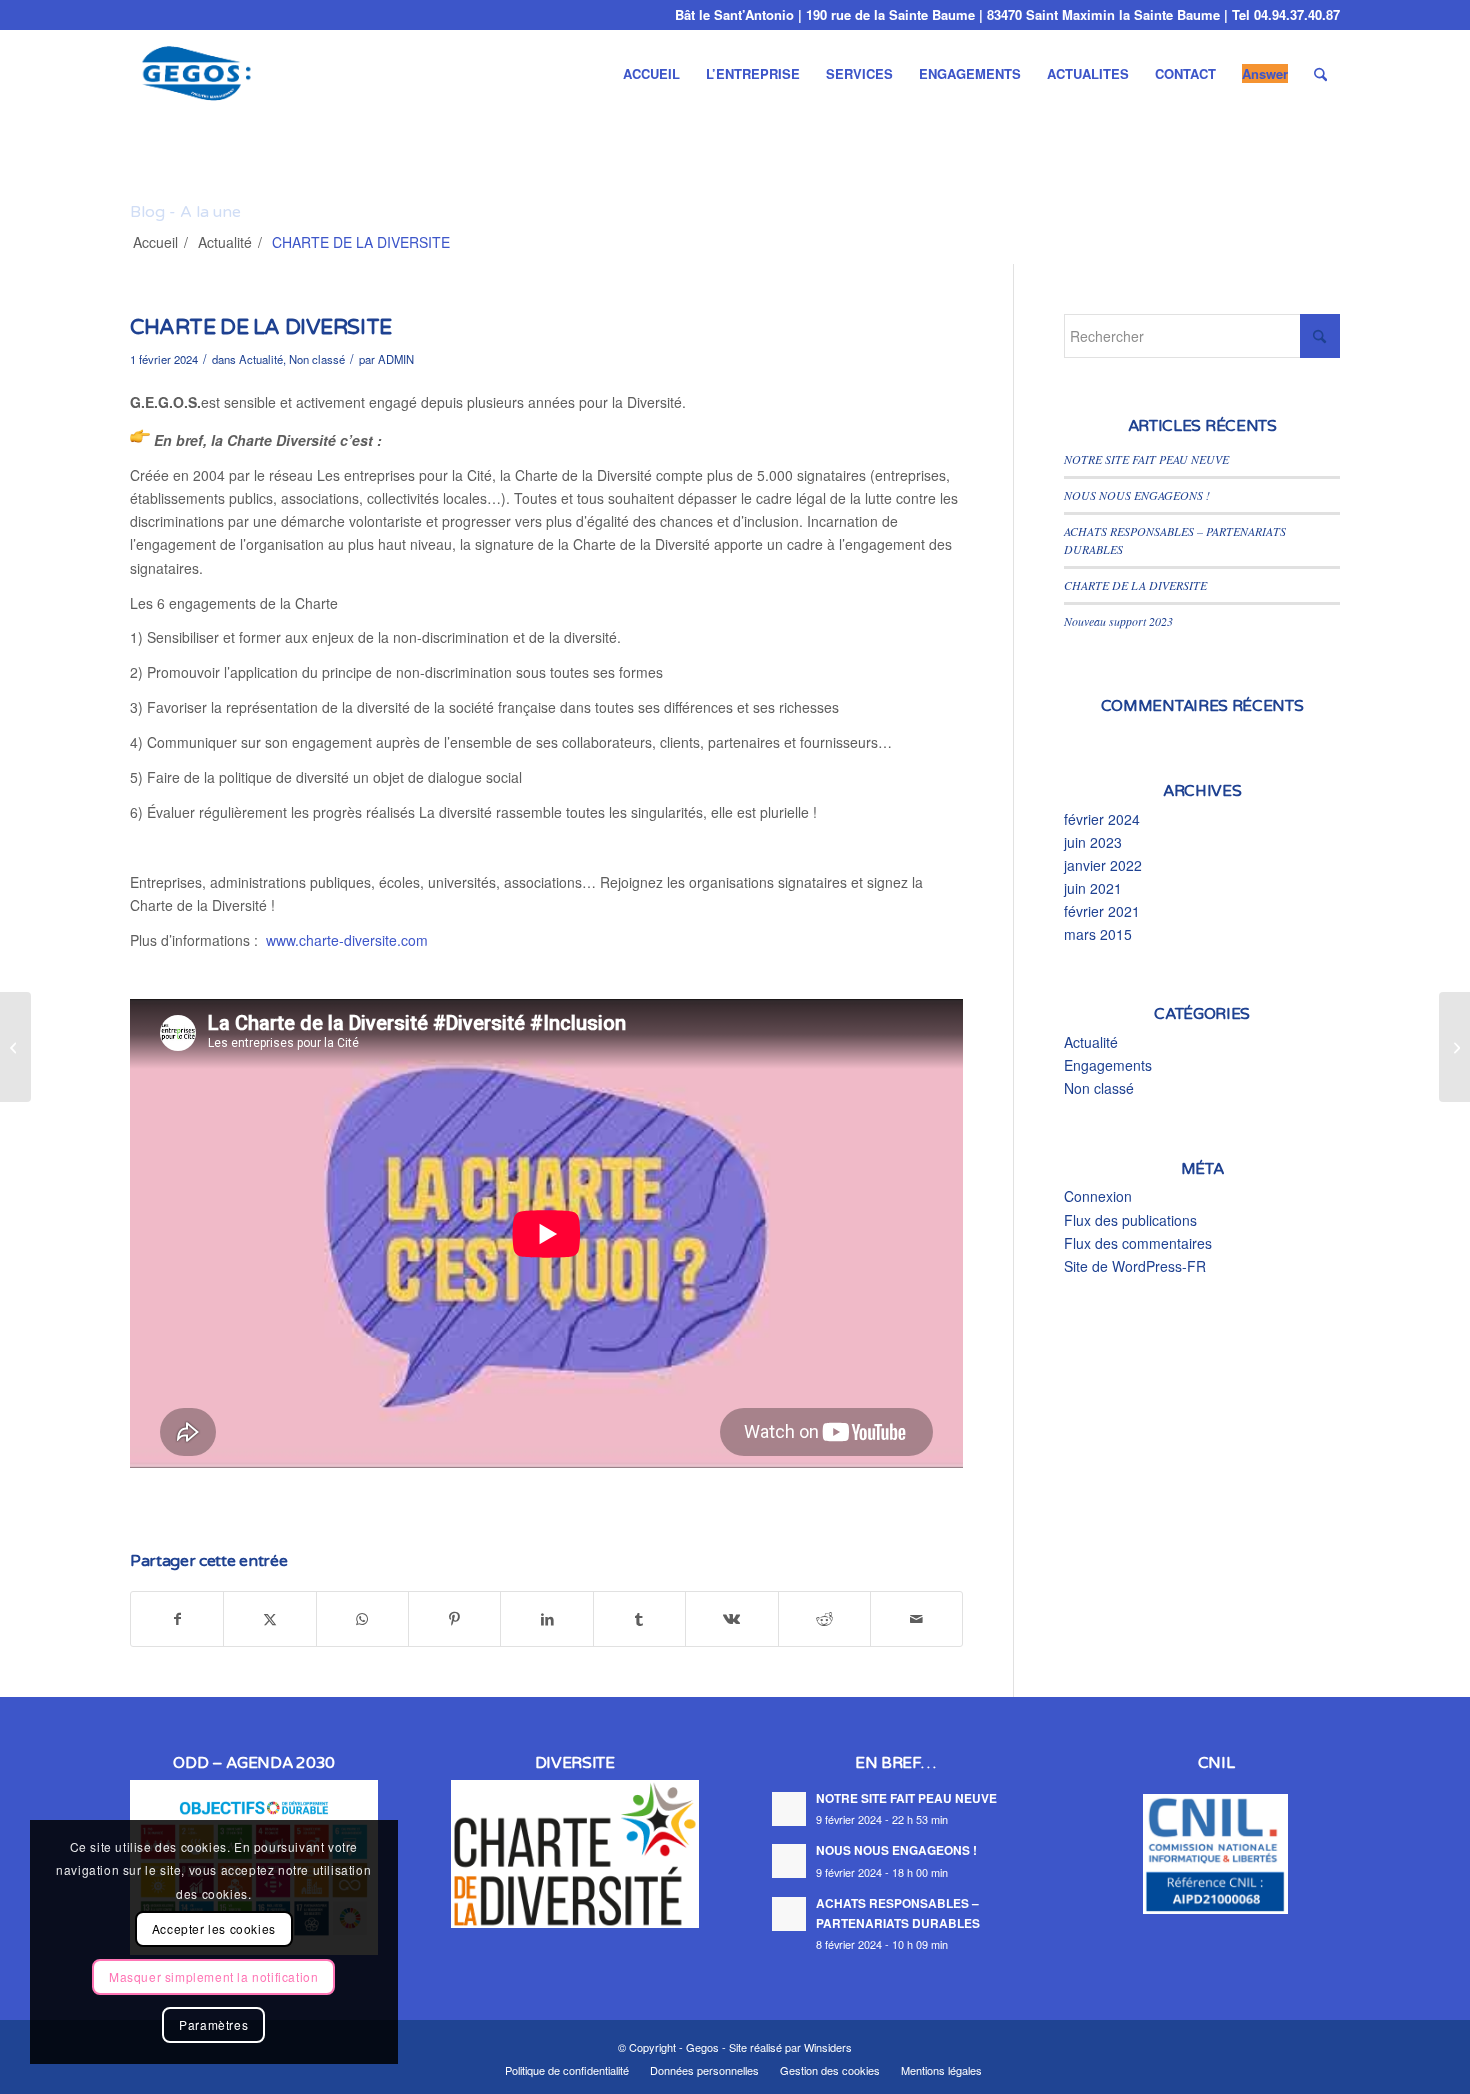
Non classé (317, 359)
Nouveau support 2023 (1118, 621)
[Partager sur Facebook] (177, 1619)
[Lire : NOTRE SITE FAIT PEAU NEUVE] (789, 1809)
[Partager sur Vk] (731, 1619)
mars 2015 (1098, 934)
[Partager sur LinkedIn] (546, 1619)
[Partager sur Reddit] (824, 1619)
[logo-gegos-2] (197, 74)
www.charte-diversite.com (347, 940)
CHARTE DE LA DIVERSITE (1135, 585)
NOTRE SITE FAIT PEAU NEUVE (1146, 459)
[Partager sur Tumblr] (639, 1619)
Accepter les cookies (214, 1928)
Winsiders (828, 2047)
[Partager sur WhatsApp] (362, 1619)
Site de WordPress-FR (1135, 1266)
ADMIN (396, 359)
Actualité (261, 359)
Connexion (1098, 1196)
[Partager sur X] (269, 1619)
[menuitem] (651, 74)
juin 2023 (1093, 842)
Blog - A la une (185, 212)
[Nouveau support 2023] (15, 1047)
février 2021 (1102, 911)
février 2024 (1102, 819)
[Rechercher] (1320, 74)
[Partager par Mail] (916, 1619)
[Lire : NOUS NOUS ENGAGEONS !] (789, 1861)
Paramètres (213, 2024)
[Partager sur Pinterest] (454, 1619)
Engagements (1108, 1065)
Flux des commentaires (1138, 1243)
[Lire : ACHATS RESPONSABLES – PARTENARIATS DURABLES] (789, 1914)
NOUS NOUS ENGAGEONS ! (1137, 495)
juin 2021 (1093, 888)
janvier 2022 (1103, 865)
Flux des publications (1130, 1220)
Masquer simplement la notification (213, 1976)
